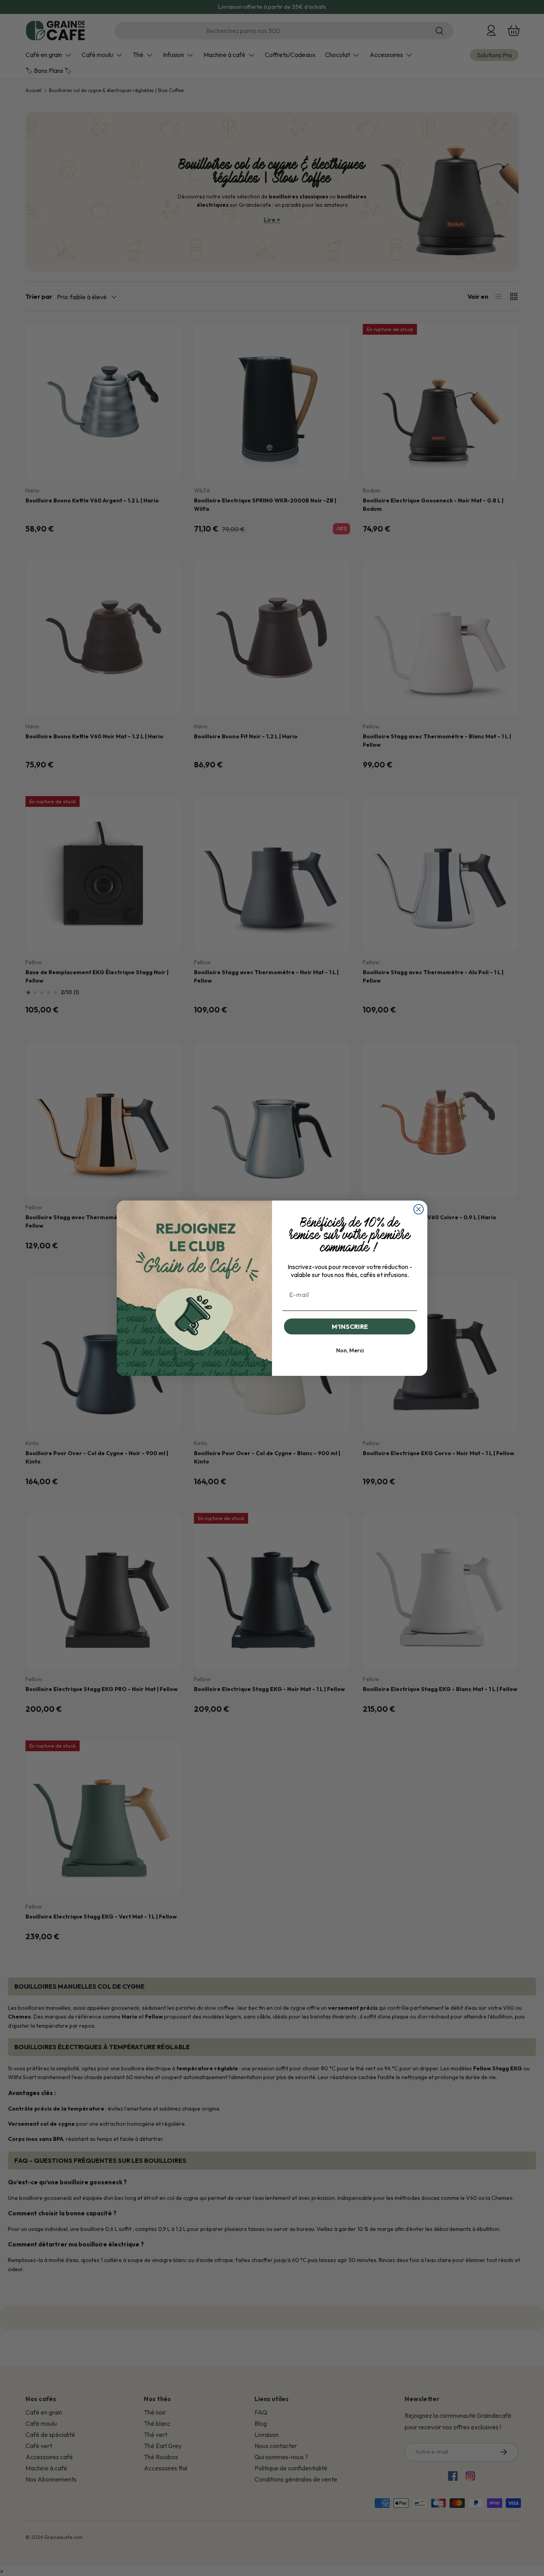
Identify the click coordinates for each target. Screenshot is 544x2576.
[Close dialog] (419, 1209)
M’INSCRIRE (350, 1326)
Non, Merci (350, 1350)
